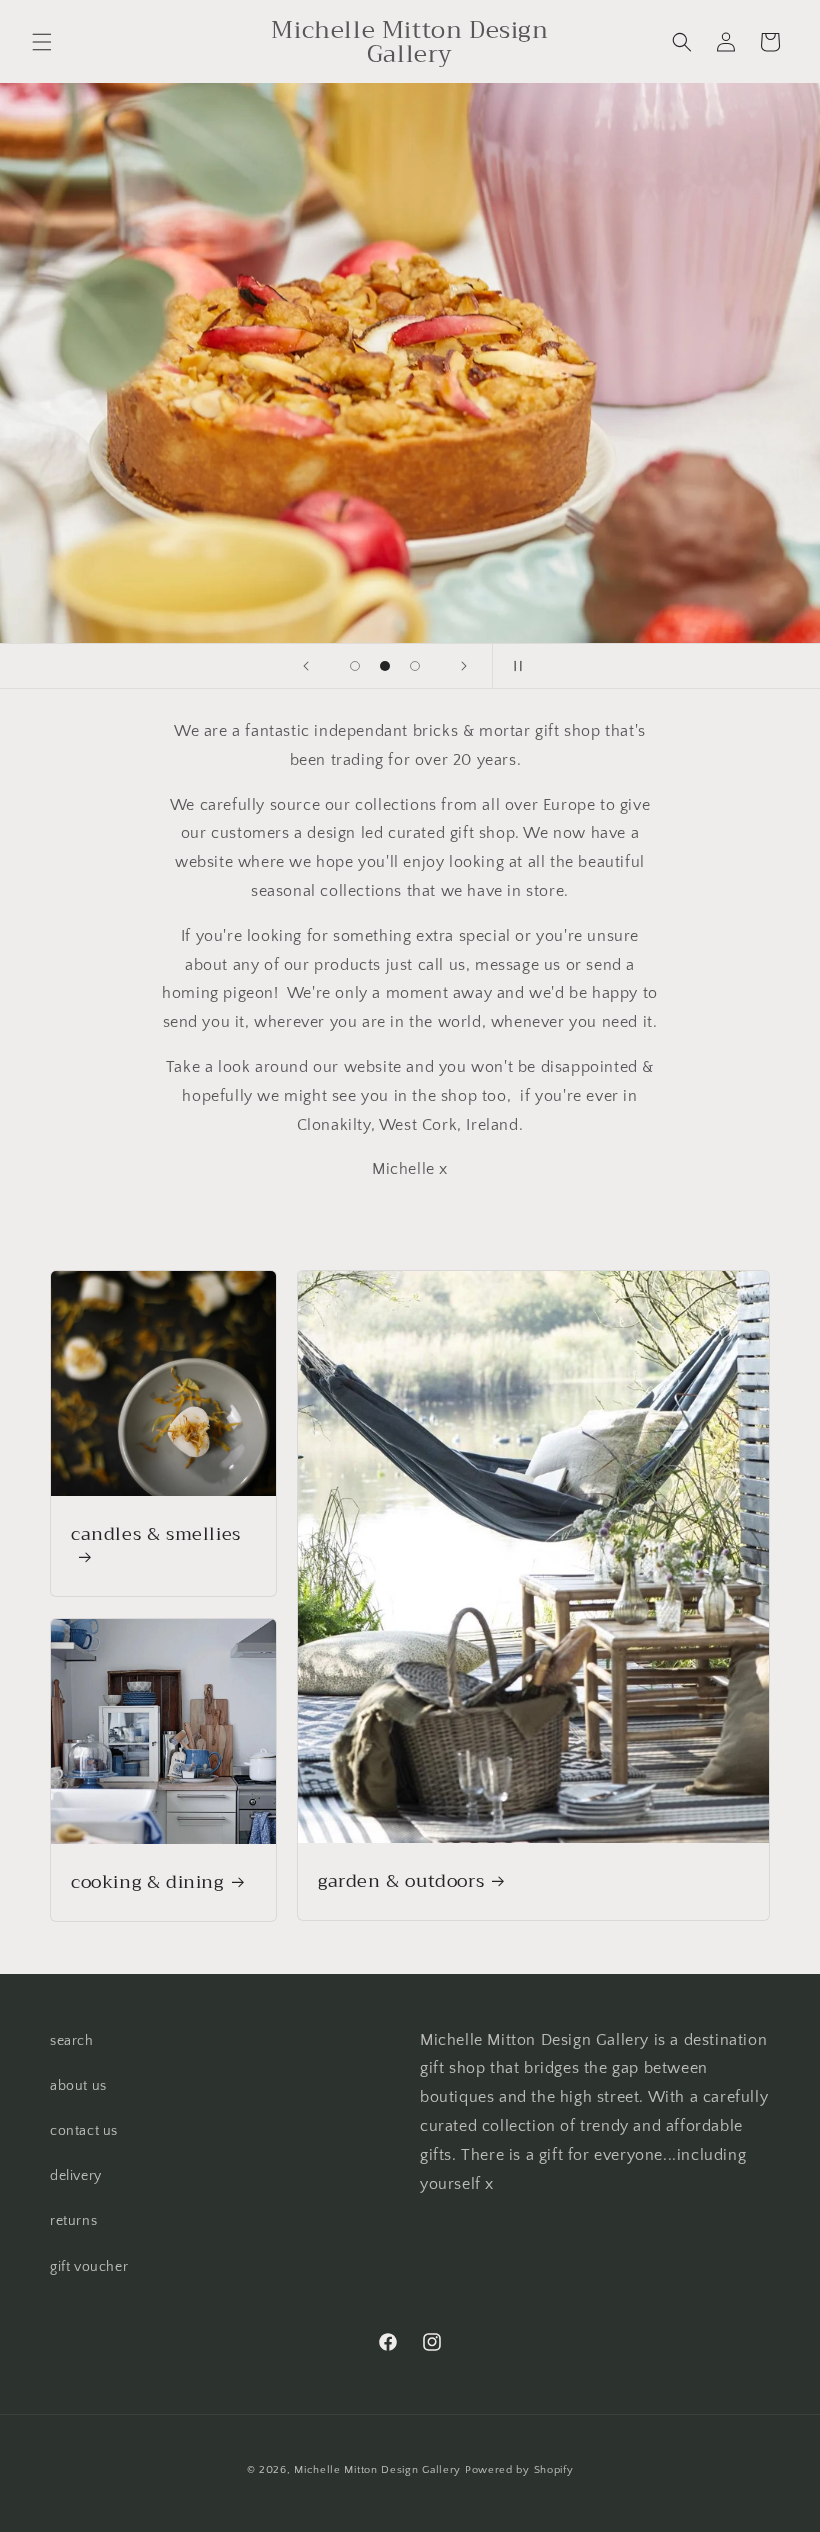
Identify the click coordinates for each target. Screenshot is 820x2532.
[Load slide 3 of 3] (415, 666)
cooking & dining (147, 1881)
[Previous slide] (306, 666)
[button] (42, 42)
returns (73, 2221)
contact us (84, 2131)
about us (78, 2086)
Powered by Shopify (519, 2470)
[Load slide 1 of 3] (355, 666)
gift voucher (89, 2267)
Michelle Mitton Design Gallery (379, 2470)
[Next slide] (464, 666)
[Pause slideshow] (514, 666)
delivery (76, 2176)
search (72, 2041)
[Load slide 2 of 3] (385, 666)
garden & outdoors (401, 1881)
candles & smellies (156, 1536)
